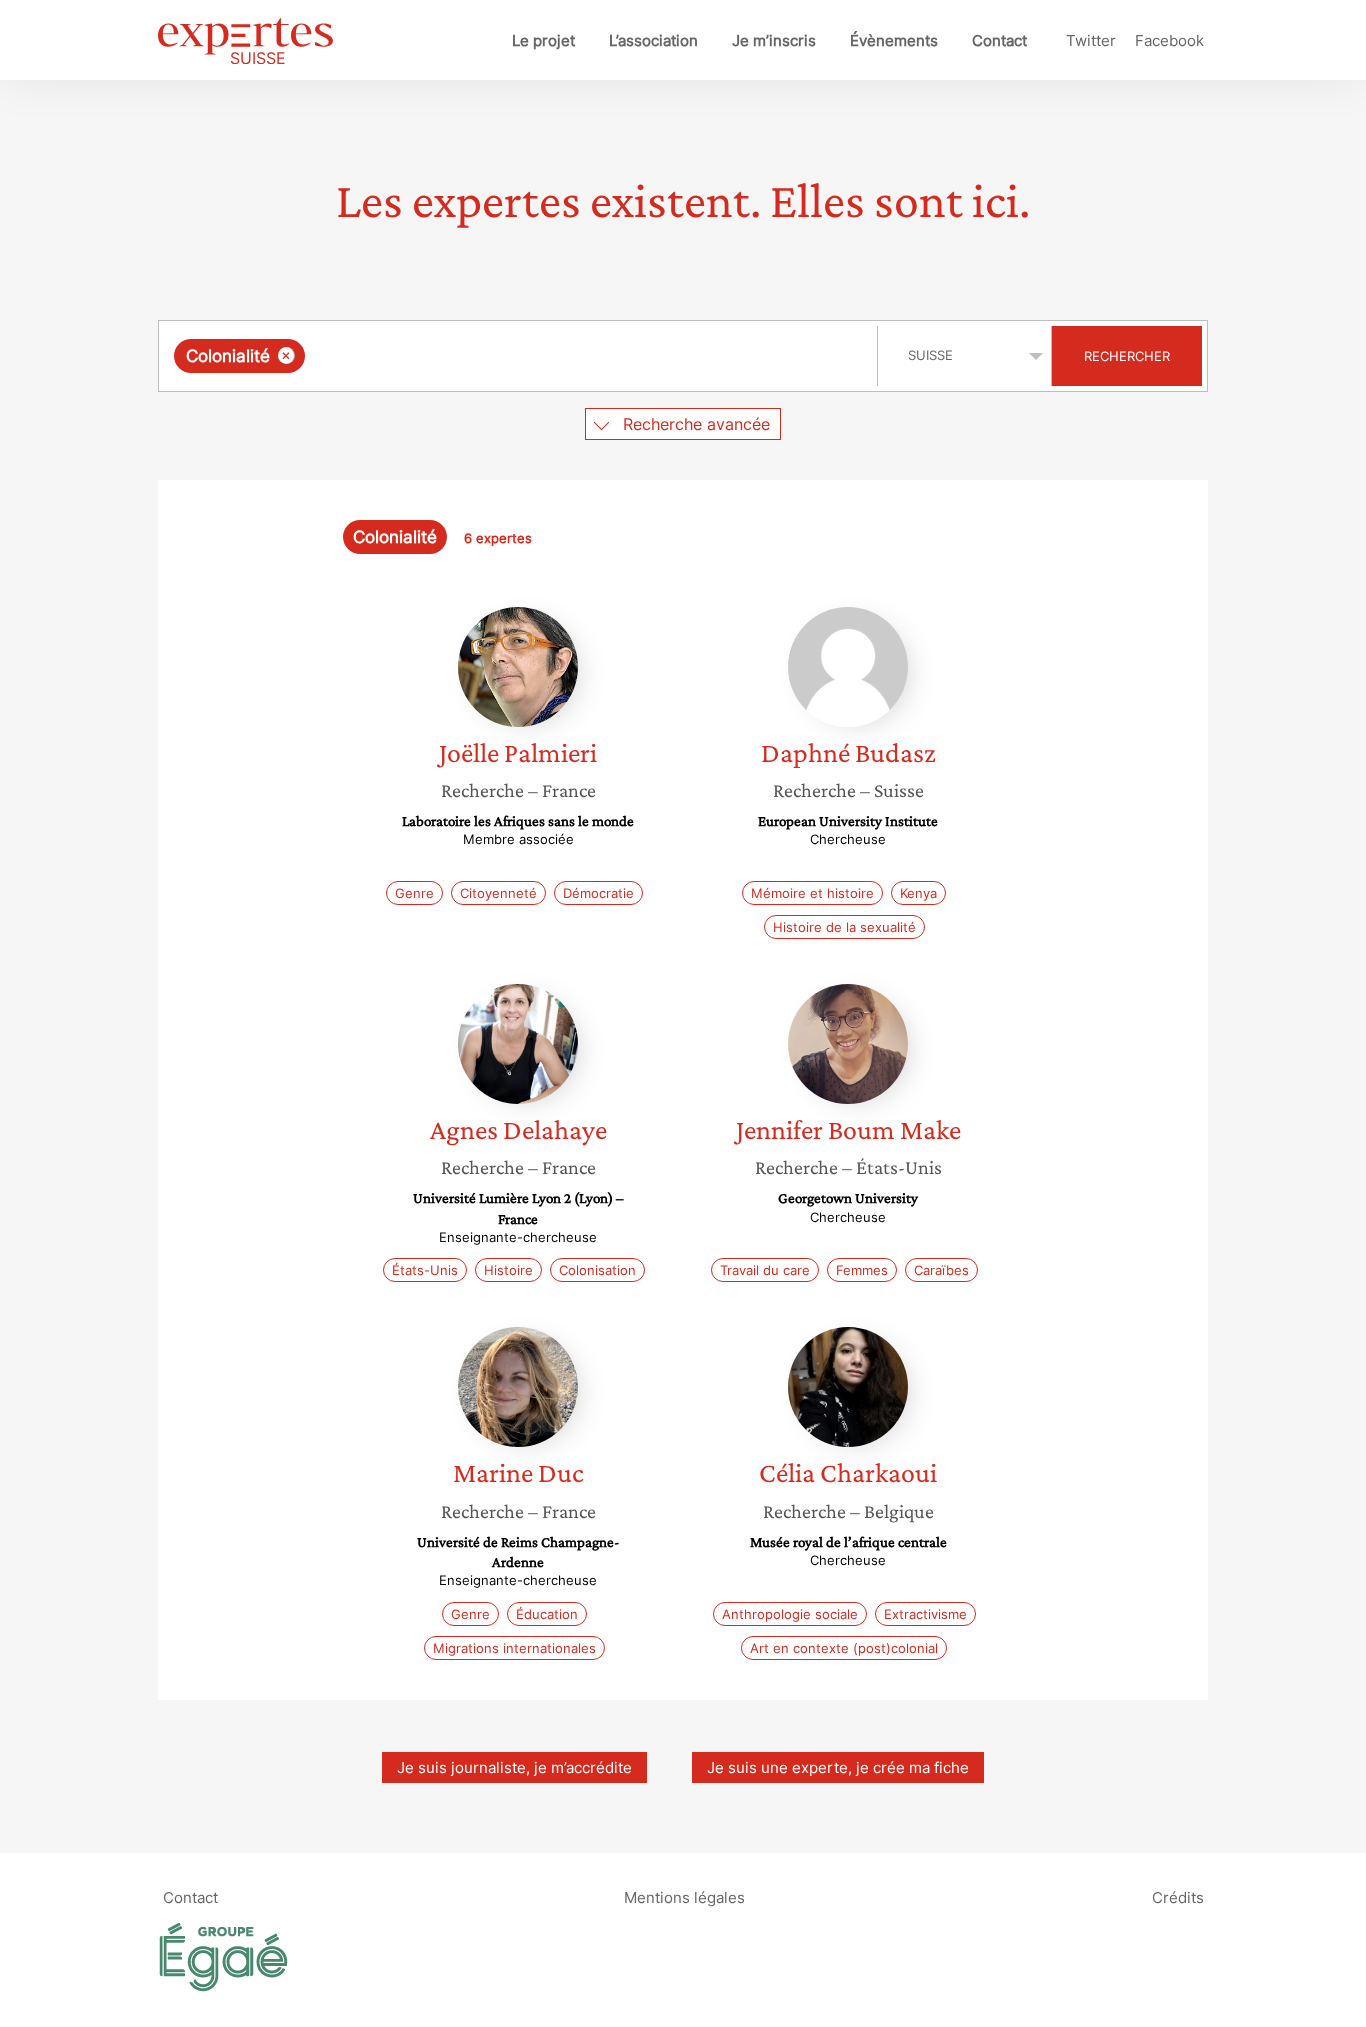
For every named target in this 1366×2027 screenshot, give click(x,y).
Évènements (894, 40)
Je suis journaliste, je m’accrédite (514, 1767)
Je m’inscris (774, 40)
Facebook (1169, 40)
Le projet (543, 40)
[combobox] (520, 356)
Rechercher (1127, 356)
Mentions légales (684, 1897)
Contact (999, 40)
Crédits (1178, 1897)
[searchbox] (510, 356)
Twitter (1091, 40)
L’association (653, 40)
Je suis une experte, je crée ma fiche (838, 1767)
